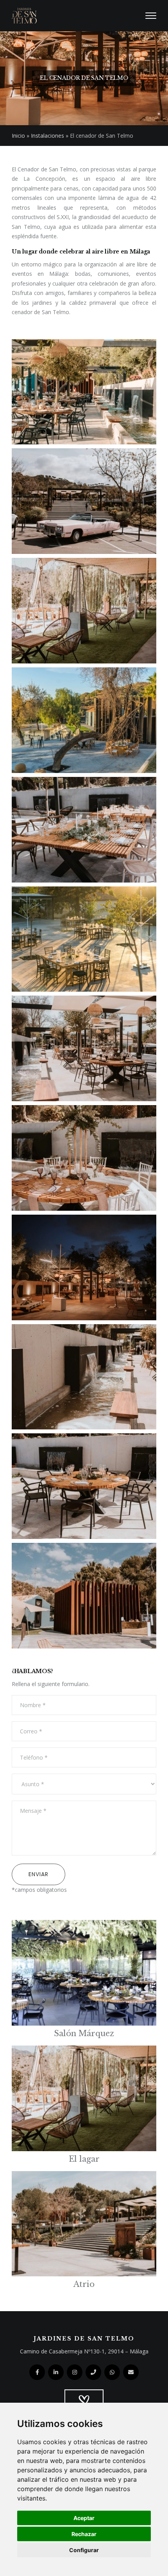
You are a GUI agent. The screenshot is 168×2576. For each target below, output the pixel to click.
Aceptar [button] (84, 2518)
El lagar (84, 2159)
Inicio (18, 136)
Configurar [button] (84, 2550)
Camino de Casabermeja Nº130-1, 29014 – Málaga (84, 2351)
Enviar (38, 1874)
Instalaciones (47, 136)
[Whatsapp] (112, 2372)
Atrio (84, 2284)
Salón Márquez (84, 2033)
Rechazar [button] (84, 2534)
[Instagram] (75, 2372)
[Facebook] (37, 2372)
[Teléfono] (93, 2372)
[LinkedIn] (56, 2372)
